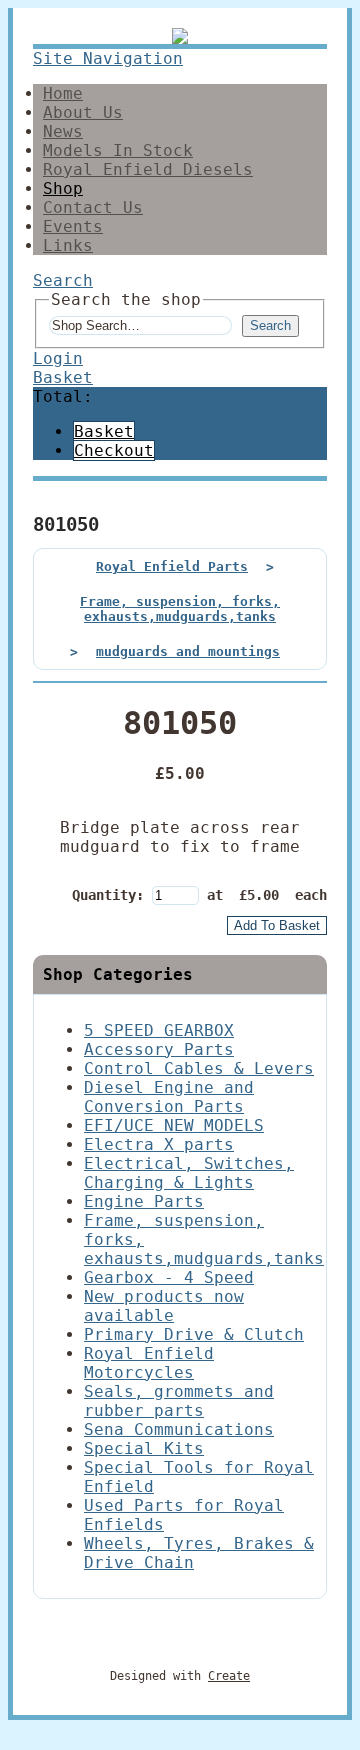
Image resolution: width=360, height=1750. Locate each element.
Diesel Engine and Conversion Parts (169, 1097)
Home (63, 93)
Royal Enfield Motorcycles (149, 1363)
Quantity (104, 895)
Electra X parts (159, 1144)
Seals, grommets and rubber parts (179, 1401)
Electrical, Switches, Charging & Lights (189, 1173)
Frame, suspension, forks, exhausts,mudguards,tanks (180, 609)
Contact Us (93, 207)
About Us (83, 112)
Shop (63, 188)
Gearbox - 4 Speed (169, 1277)
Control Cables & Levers (199, 1068)
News (63, 131)
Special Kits (144, 1448)
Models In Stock (118, 150)
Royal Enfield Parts (172, 566)
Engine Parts (144, 1201)
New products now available (164, 1306)
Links (68, 245)
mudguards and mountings (188, 651)
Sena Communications (179, 1429)
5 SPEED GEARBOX (159, 1030)
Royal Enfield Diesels (148, 169)
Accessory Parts (159, 1049)
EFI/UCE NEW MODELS (174, 1125)
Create (229, 1676)
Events (73, 226)
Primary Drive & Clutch (194, 1334)
